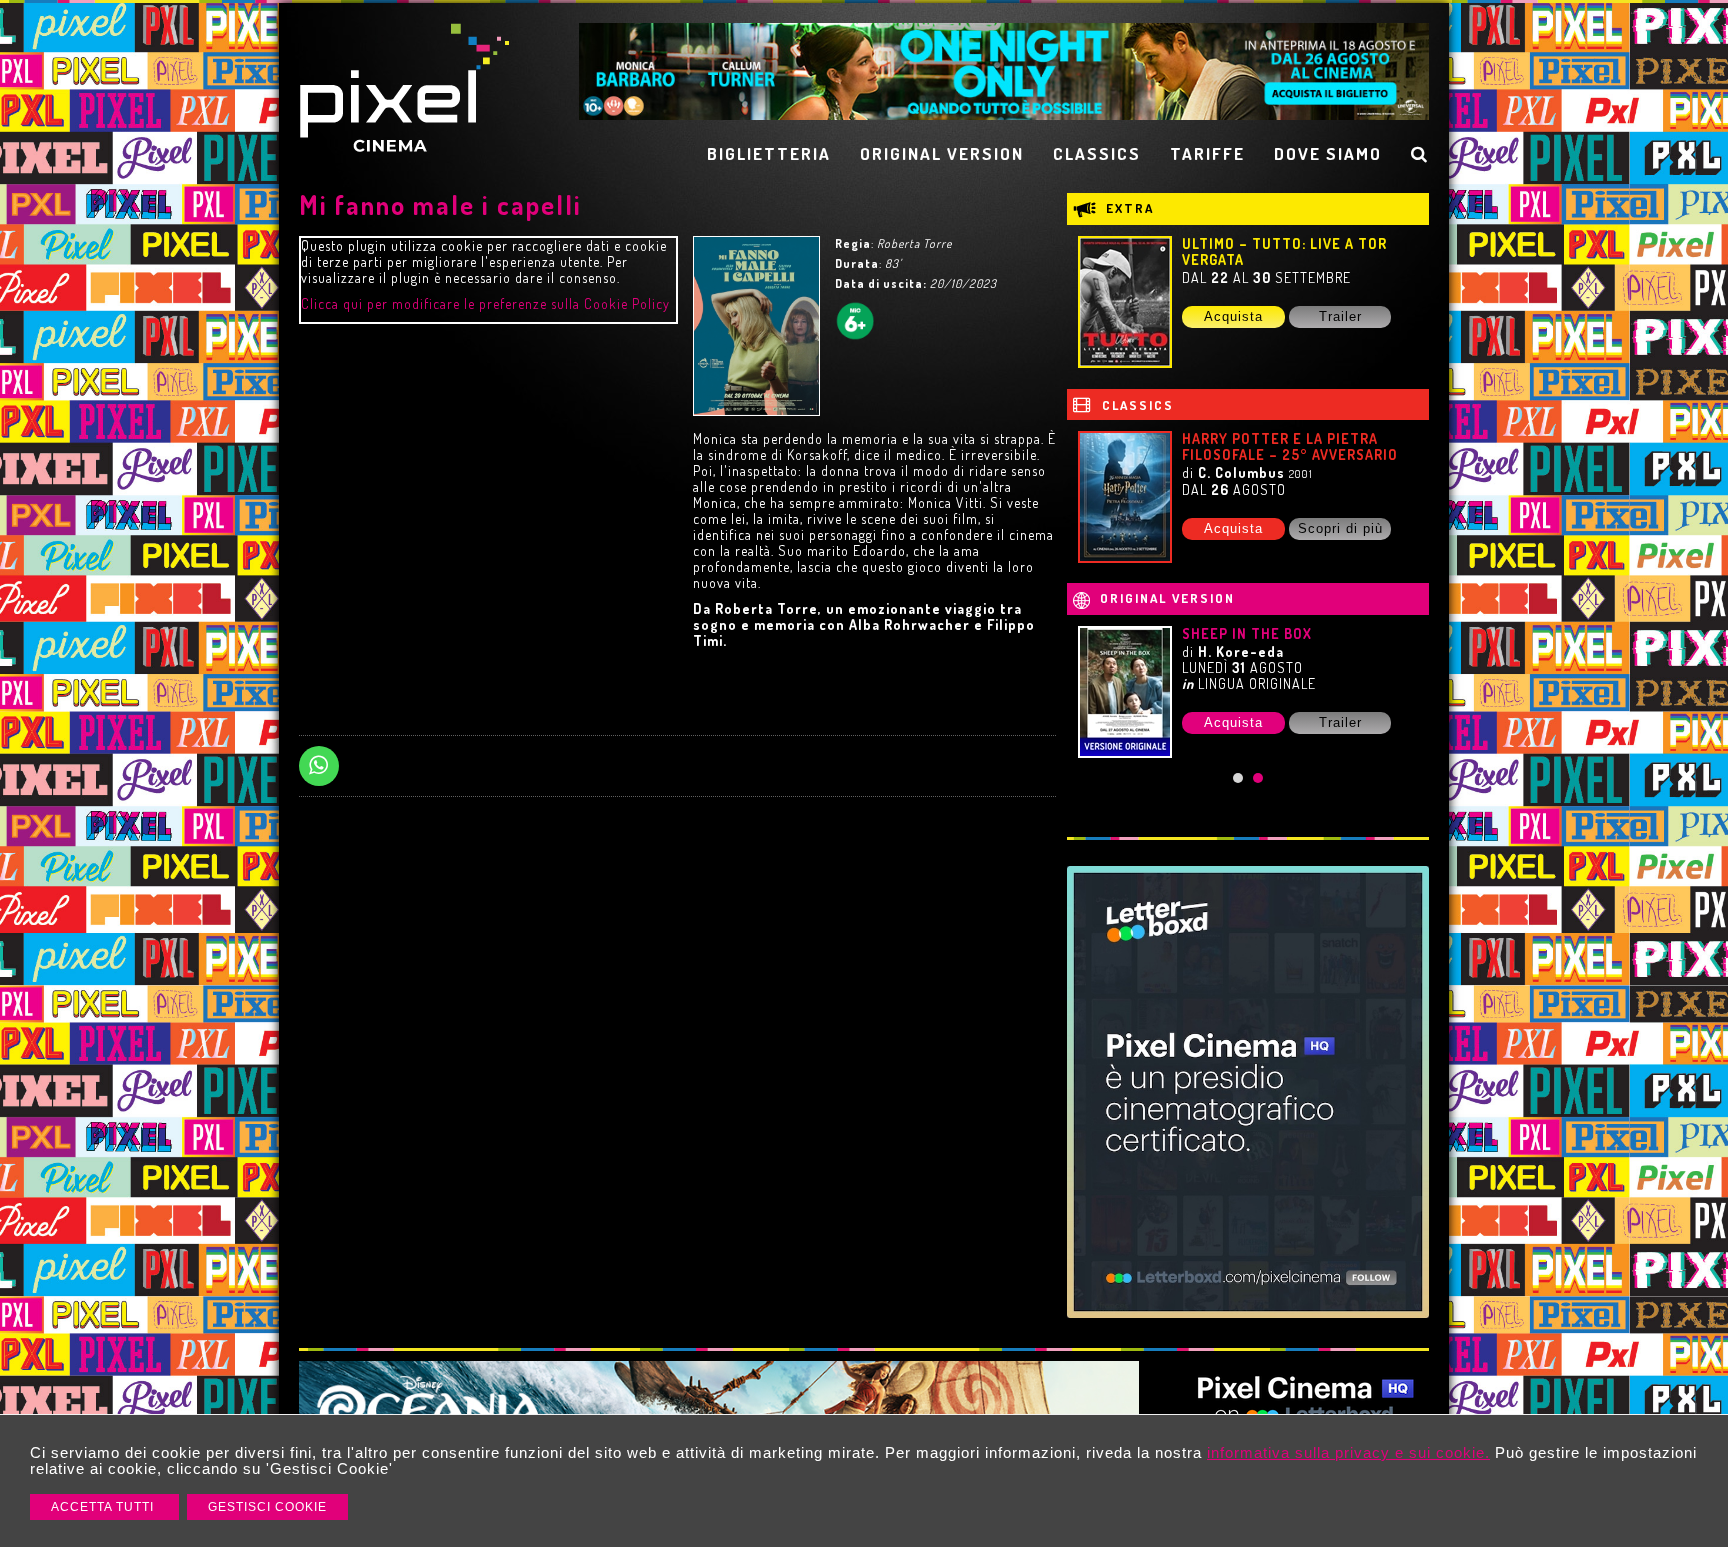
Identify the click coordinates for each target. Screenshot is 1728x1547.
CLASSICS (1097, 153)
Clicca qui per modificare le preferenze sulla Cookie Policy (485, 303)
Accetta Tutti (104, 1507)
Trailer (1340, 316)
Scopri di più (1340, 528)
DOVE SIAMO (1328, 153)
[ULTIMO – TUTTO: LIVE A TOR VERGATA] (1125, 302)
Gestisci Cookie (267, 1507)
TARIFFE (1207, 153)
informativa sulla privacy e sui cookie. (1348, 1452)
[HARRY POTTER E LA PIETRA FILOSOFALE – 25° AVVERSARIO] (1125, 497)
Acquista (1233, 316)
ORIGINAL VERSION (942, 153)
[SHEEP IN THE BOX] (1125, 692)
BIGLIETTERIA (769, 153)
